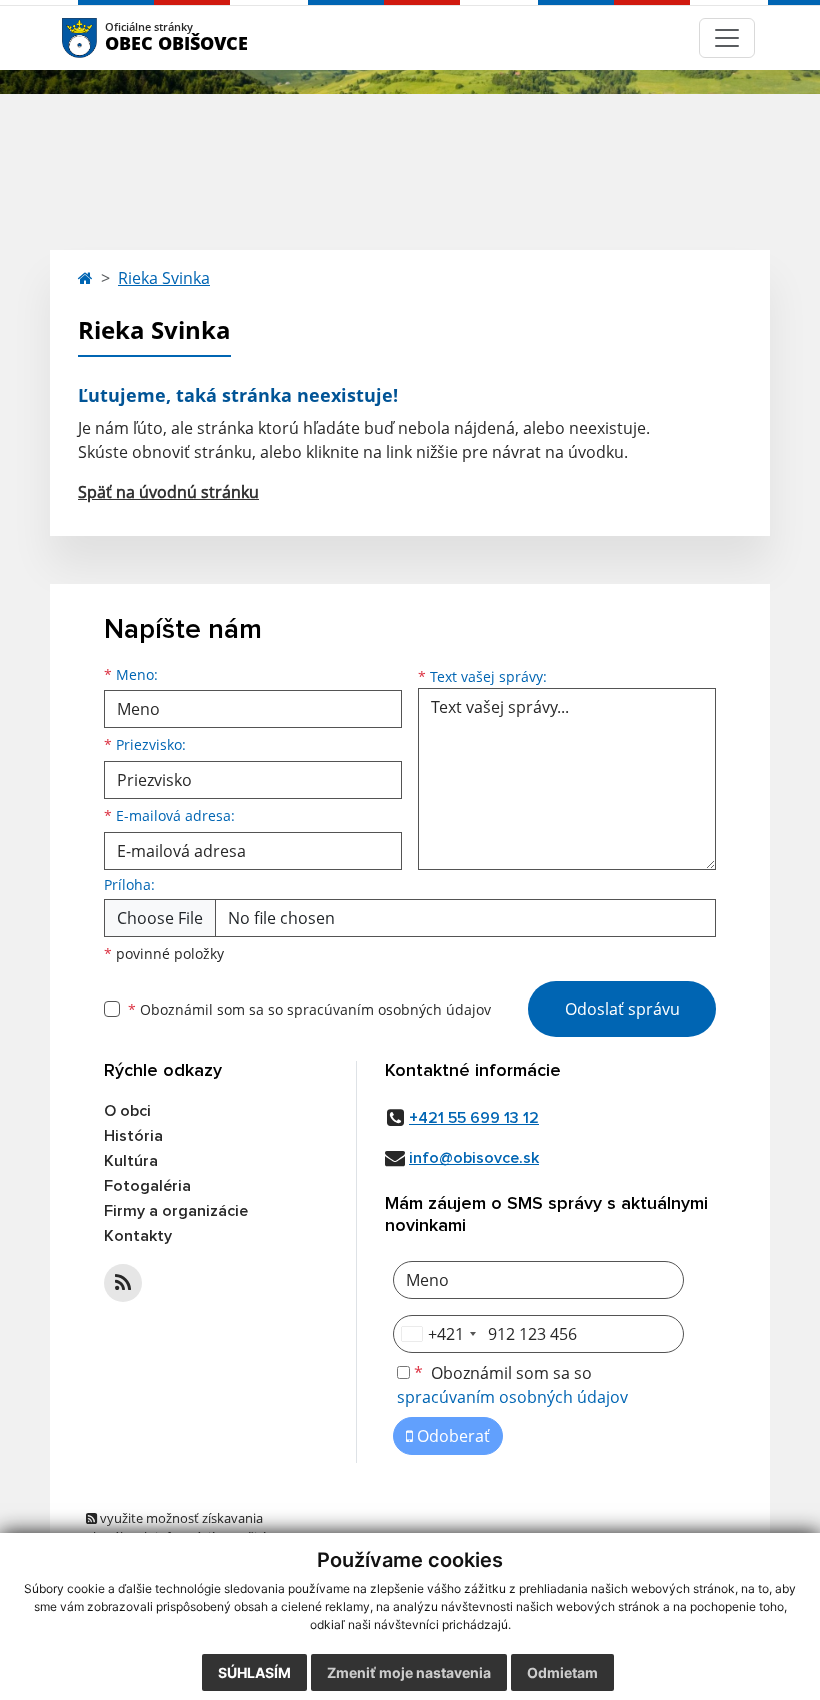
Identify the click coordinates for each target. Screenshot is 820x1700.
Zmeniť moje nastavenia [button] (409, 1672)
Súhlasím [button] (254, 1672)
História (133, 1136)
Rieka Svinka (164, 278)
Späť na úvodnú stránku (168, 492)
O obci (127, 1111)
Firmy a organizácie (176, 1211)
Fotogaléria (147, 1186)
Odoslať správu (622, 1009)
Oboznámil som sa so (309, 1009)
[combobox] (438, 1334)
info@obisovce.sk (474, 1158)
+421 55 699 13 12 (474, 1118)
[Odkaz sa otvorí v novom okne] (123, 1283)
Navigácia (109, 37)
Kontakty (138, 1236)
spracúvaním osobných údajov (389, 1009)
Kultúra (131, 1161)
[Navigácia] (727, 38)
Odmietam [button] (562, 1672)
